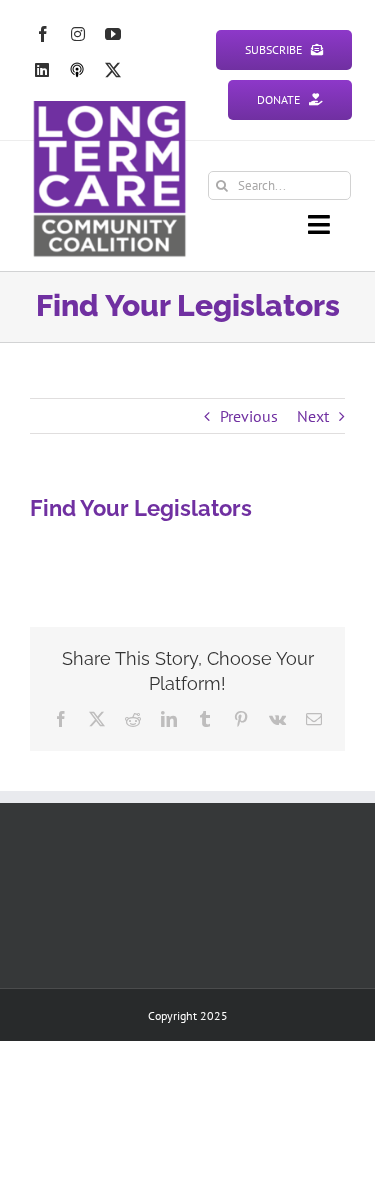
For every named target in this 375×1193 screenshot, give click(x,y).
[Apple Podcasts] (77, 70)
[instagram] (78, 34)
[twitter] (113, 70)
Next (313, 416)
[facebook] (43, 34)
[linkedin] (42, 70)
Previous (249, 416)
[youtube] (113, 34)
